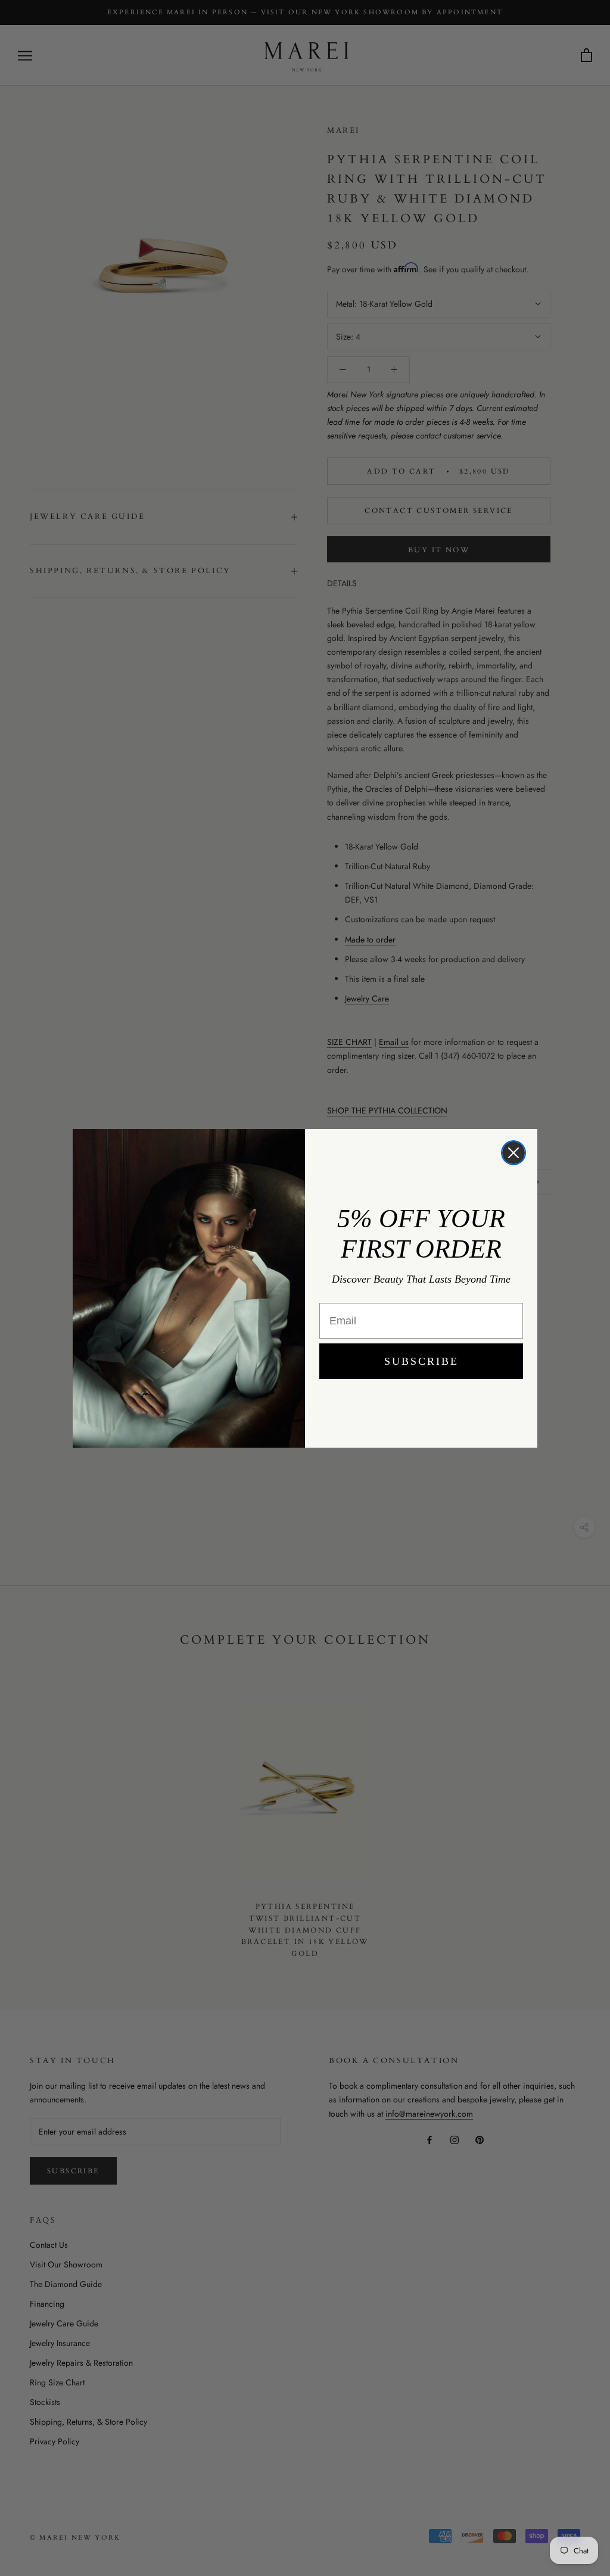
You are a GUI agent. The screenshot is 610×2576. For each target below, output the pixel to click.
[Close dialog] (513, 1153)
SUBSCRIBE (421, 1361)
